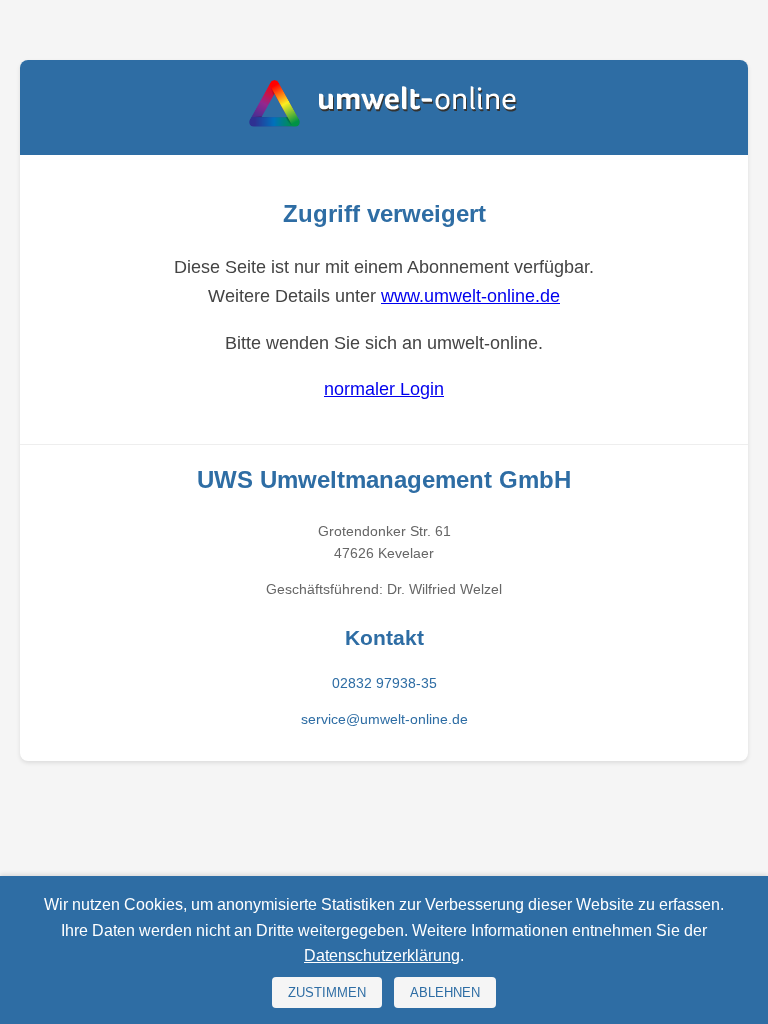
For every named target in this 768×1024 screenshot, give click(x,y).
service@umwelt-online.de (384, 719)
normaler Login (384, 389)
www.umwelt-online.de (470, 296)
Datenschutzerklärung (382, 955)
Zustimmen (327, 992)
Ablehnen (445, 992)
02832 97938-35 (384, 683)
